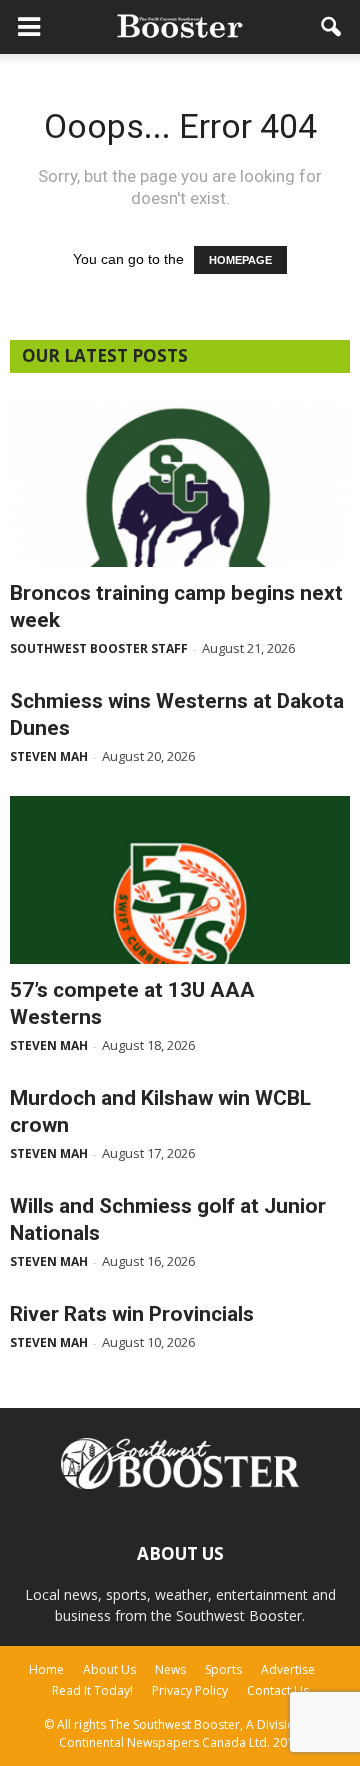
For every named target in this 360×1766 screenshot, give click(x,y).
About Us (109, 1669)
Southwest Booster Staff (99, 648)
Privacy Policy (190, 1690)
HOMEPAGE (240, 260)
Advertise (288, 1669)
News (170, 1669)
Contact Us (278, 1690)
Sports (223, 1669)
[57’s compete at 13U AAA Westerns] (180, 880)
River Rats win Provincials (132, 1314)
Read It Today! (92, 1690)
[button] (332, 27)
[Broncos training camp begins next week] (180, 483)
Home (46, 1669)
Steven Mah (49, 756)
